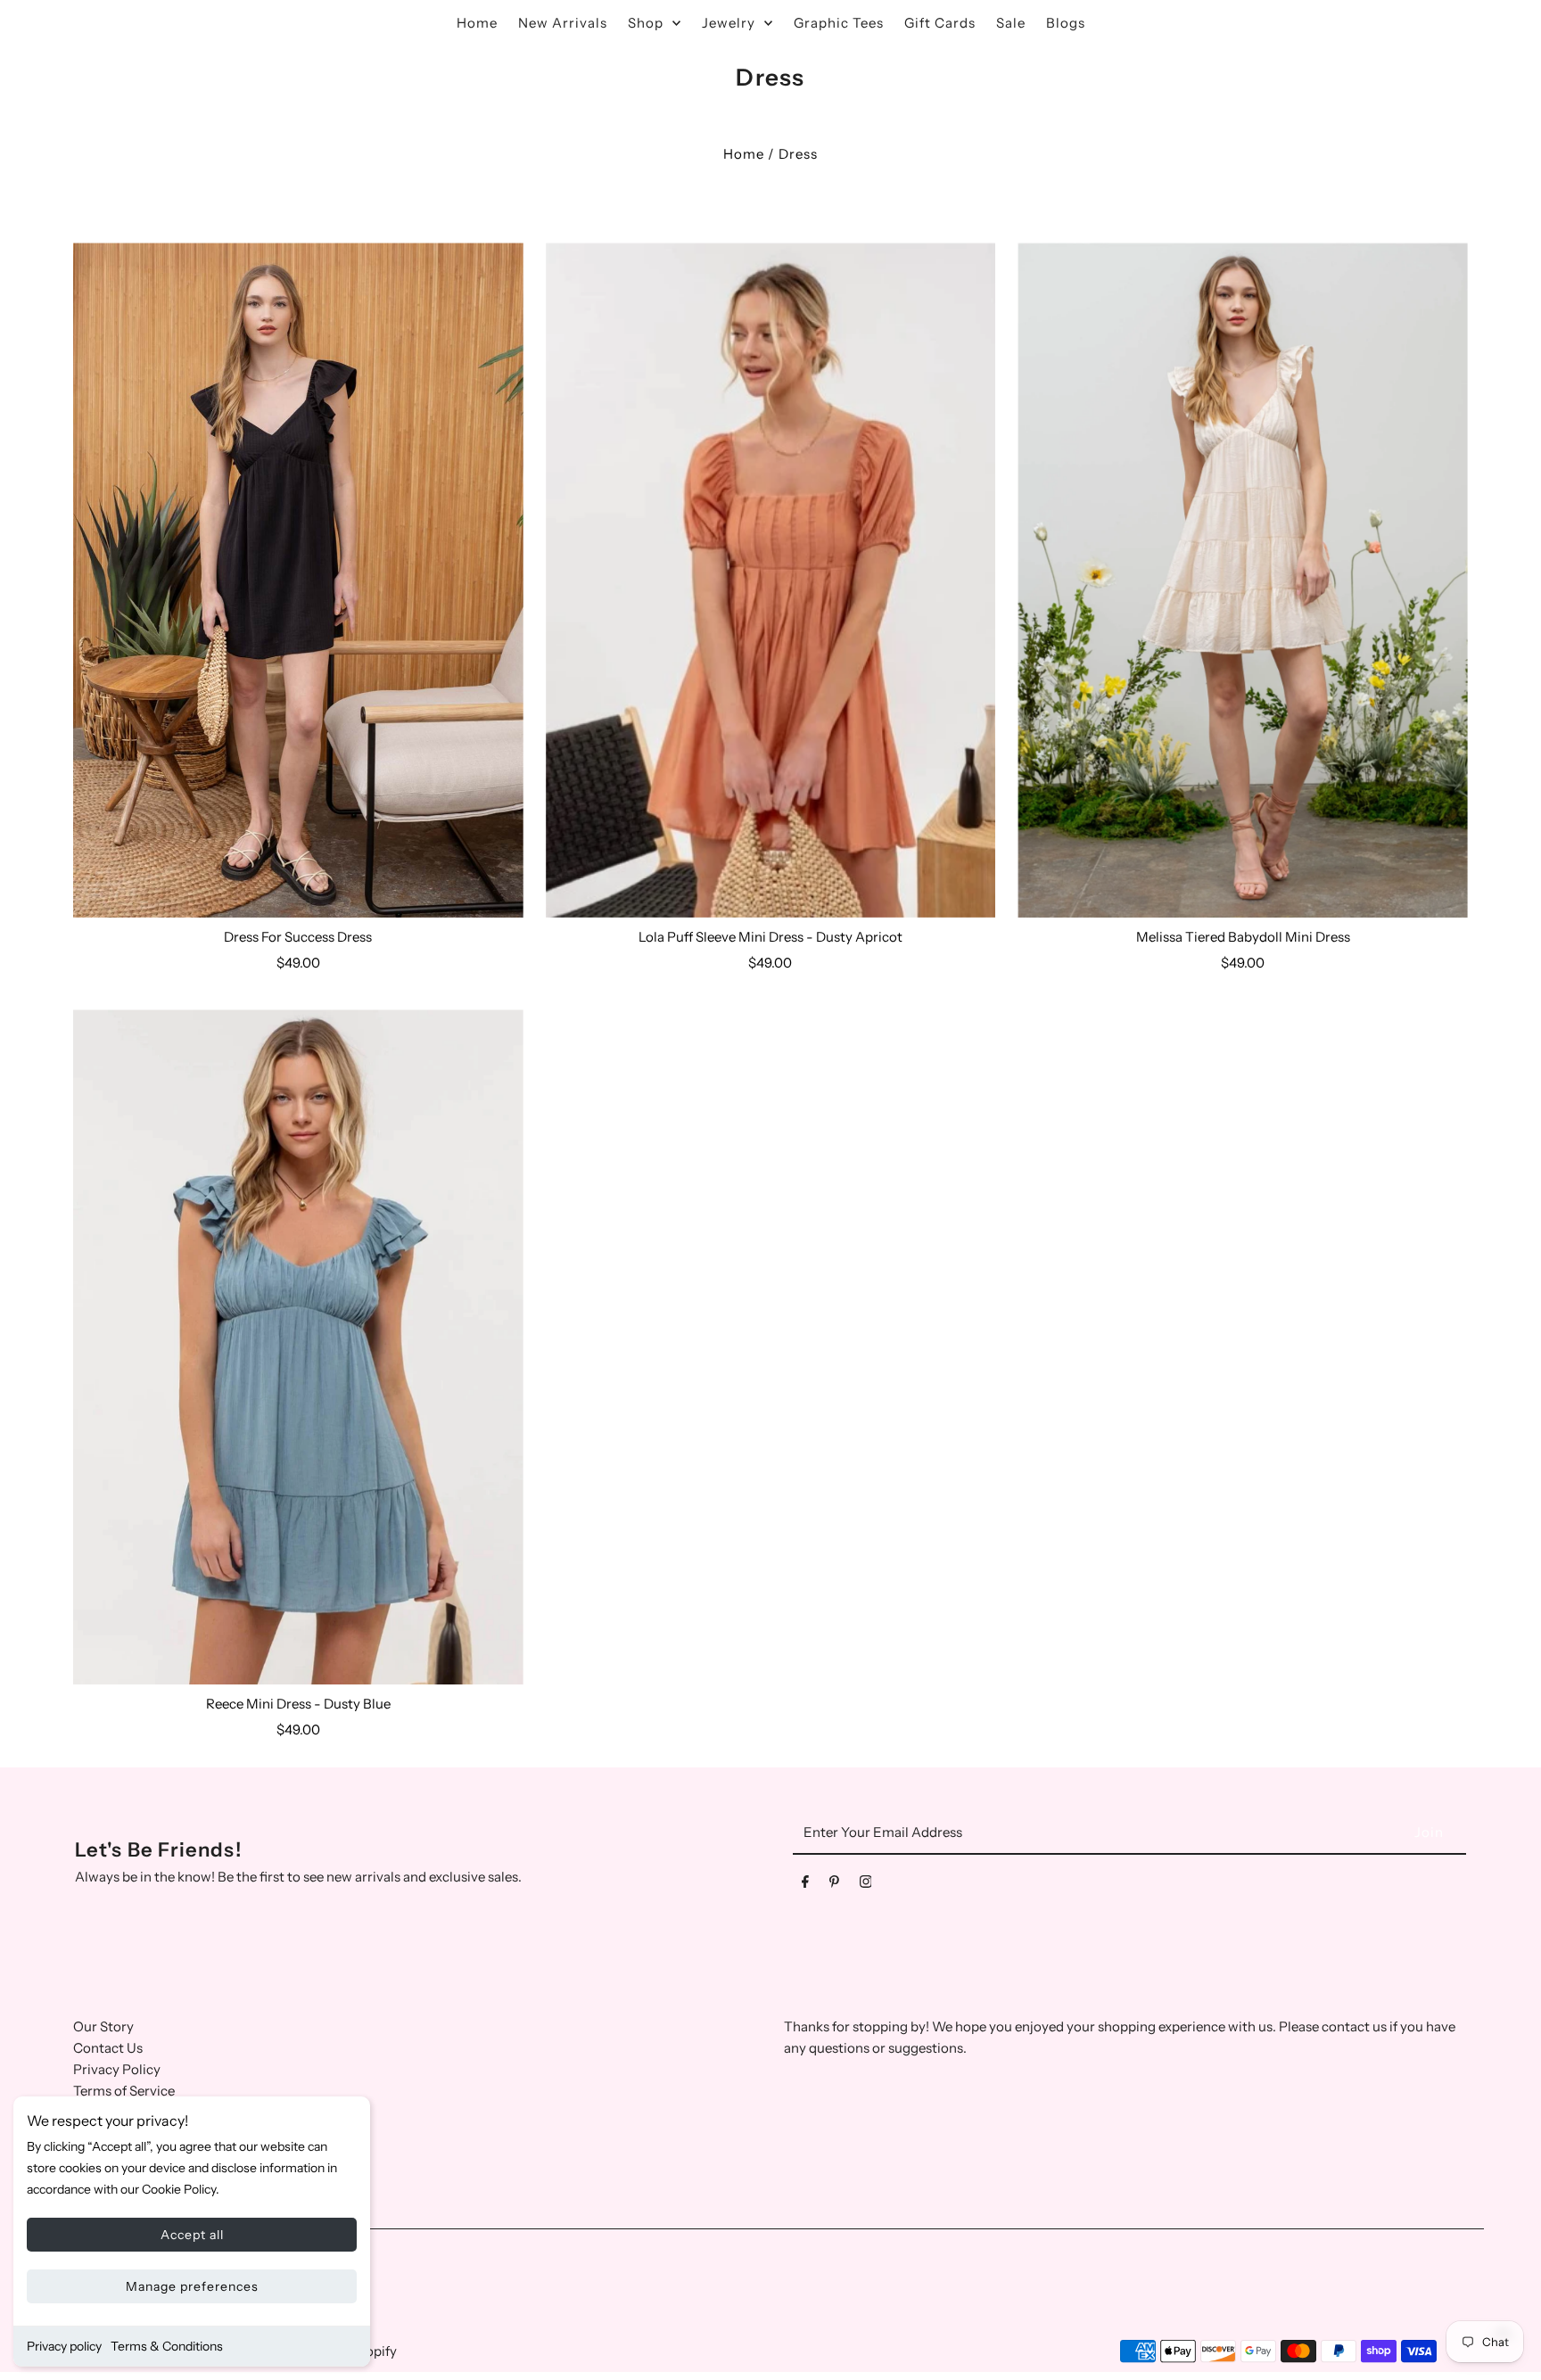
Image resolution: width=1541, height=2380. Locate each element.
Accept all (192, 2235)
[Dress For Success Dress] (298, 580)
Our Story (103, 2026)
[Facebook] (805, 1885)
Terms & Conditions (167, 2346)
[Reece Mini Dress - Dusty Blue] (298, 1347)
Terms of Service (124, 2091)
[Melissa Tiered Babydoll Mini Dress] (1243, 580)
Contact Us (108, 2048)
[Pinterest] (834, 1885)
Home (744, 154)
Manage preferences (192, 2286)
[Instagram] (866, 1885)
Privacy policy (64, 2346)
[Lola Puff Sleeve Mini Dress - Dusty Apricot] (771, 580)
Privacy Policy (117, 2069)
